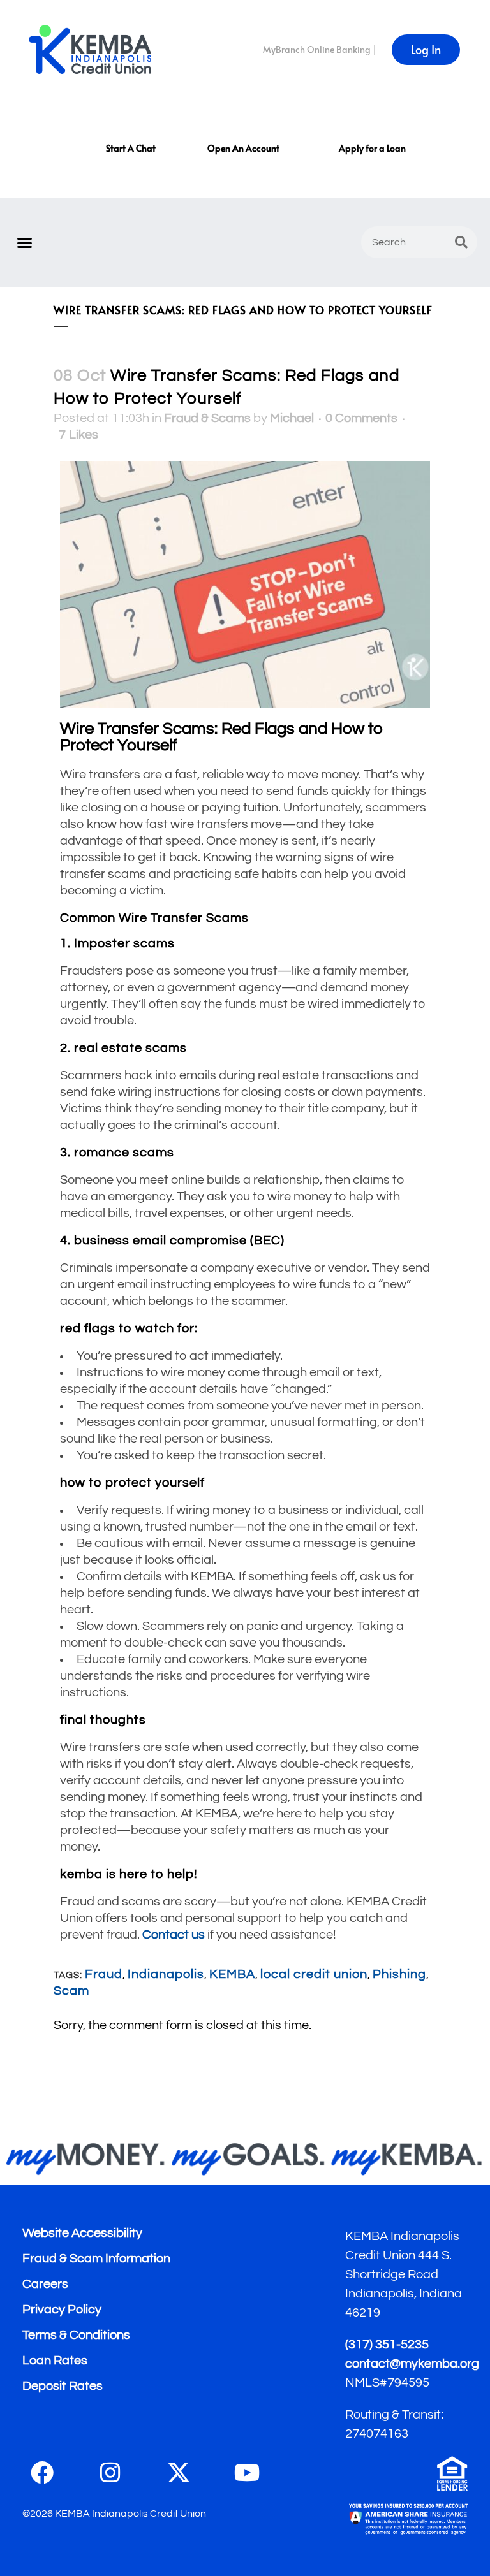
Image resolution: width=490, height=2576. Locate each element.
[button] (25, 242)
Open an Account (243, 148)
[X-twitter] (179, 2473)
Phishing (399, 1974)
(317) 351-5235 (387, 2345)
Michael (292, 418)
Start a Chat (131, 148)
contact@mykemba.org (412, 2364)
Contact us (174, 1935)
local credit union (314, 1974)
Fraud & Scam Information (96, 2259)
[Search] (461, 242)
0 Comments (361, 418)
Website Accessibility (82, 2233)
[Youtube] (247, 2473)
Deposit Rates (63, 2386)
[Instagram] (110, 2473)
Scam (71, 1991)
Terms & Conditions (76, 2335)
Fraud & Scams (207, 418)
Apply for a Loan (372, 148)
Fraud (104, 1974)
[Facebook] (42, 2473)
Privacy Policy (62, 2310)
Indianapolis (166, 1974)
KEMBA (232, 1974)
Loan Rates (55, 2361)
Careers (45, 2284)
